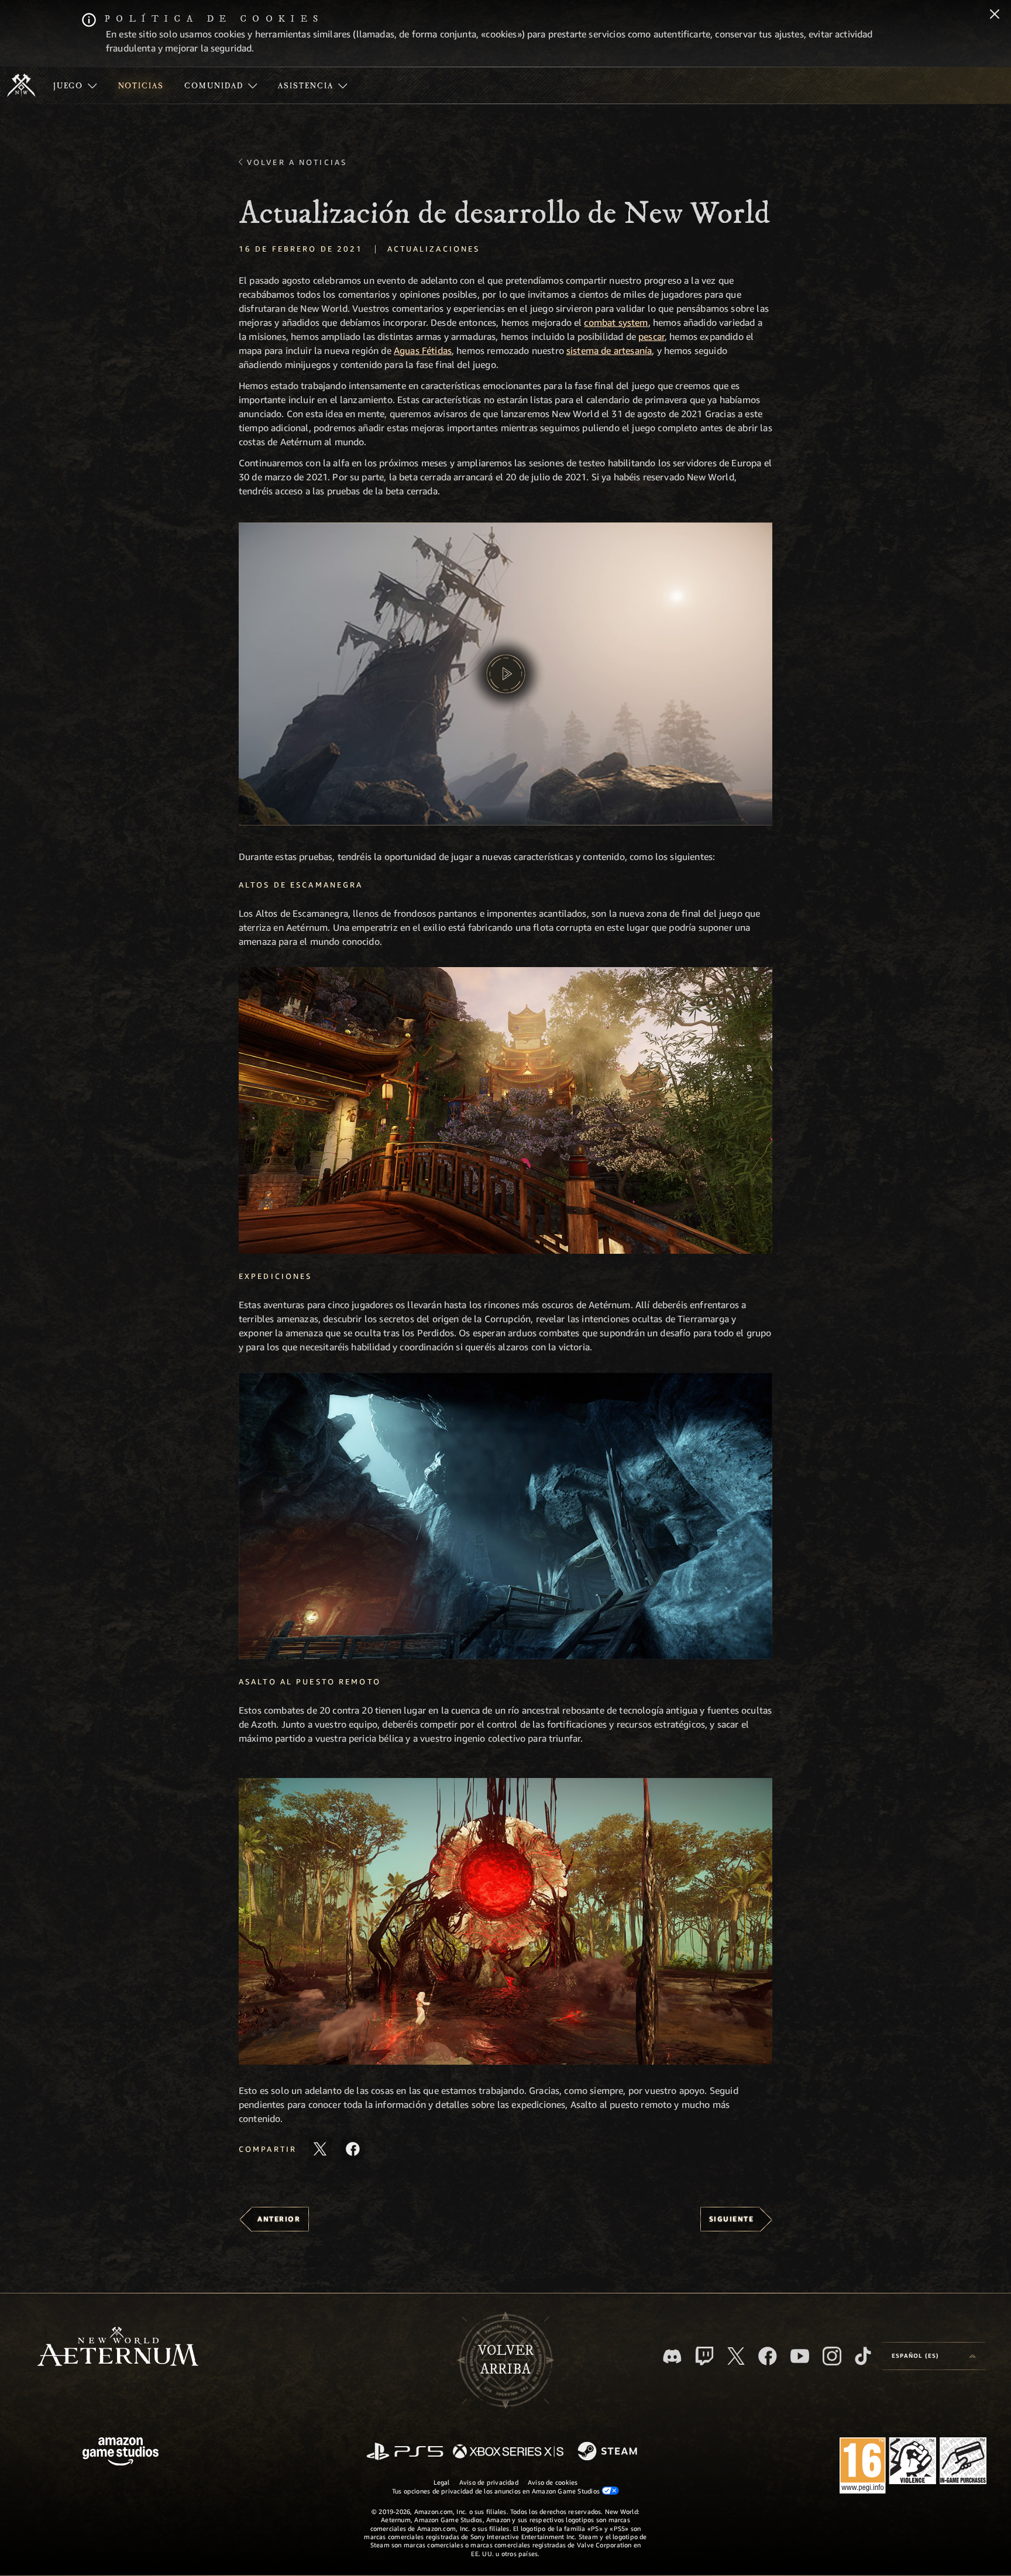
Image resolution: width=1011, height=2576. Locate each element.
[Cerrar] (995, 15)
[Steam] (609, 2452)
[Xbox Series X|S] (508, 2452)
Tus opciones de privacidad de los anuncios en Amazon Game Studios (497, 2491)
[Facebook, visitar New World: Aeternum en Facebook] (768, 2356)
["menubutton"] (75, 85)
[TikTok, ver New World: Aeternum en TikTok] (863, 2356)
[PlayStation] (405, 2452)
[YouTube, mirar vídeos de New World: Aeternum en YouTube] (800, 2356)
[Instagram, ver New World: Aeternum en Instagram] (832, 2356)
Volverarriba (506, 2360)
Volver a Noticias (297, 162)
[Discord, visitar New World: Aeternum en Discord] (672, 2356)
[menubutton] (934, 2356)
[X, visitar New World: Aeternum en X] (736, 2356)
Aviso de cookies (553, 2482)
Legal (442, 2482)
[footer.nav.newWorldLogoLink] (118, 2348)
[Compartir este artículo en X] (320, 2149)
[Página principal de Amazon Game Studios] (121, 2453)
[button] (505, 674)
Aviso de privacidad (489, 2482)
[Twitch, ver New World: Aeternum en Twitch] (704, 2356)
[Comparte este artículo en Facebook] (353, 2149)
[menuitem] (75, 85)
